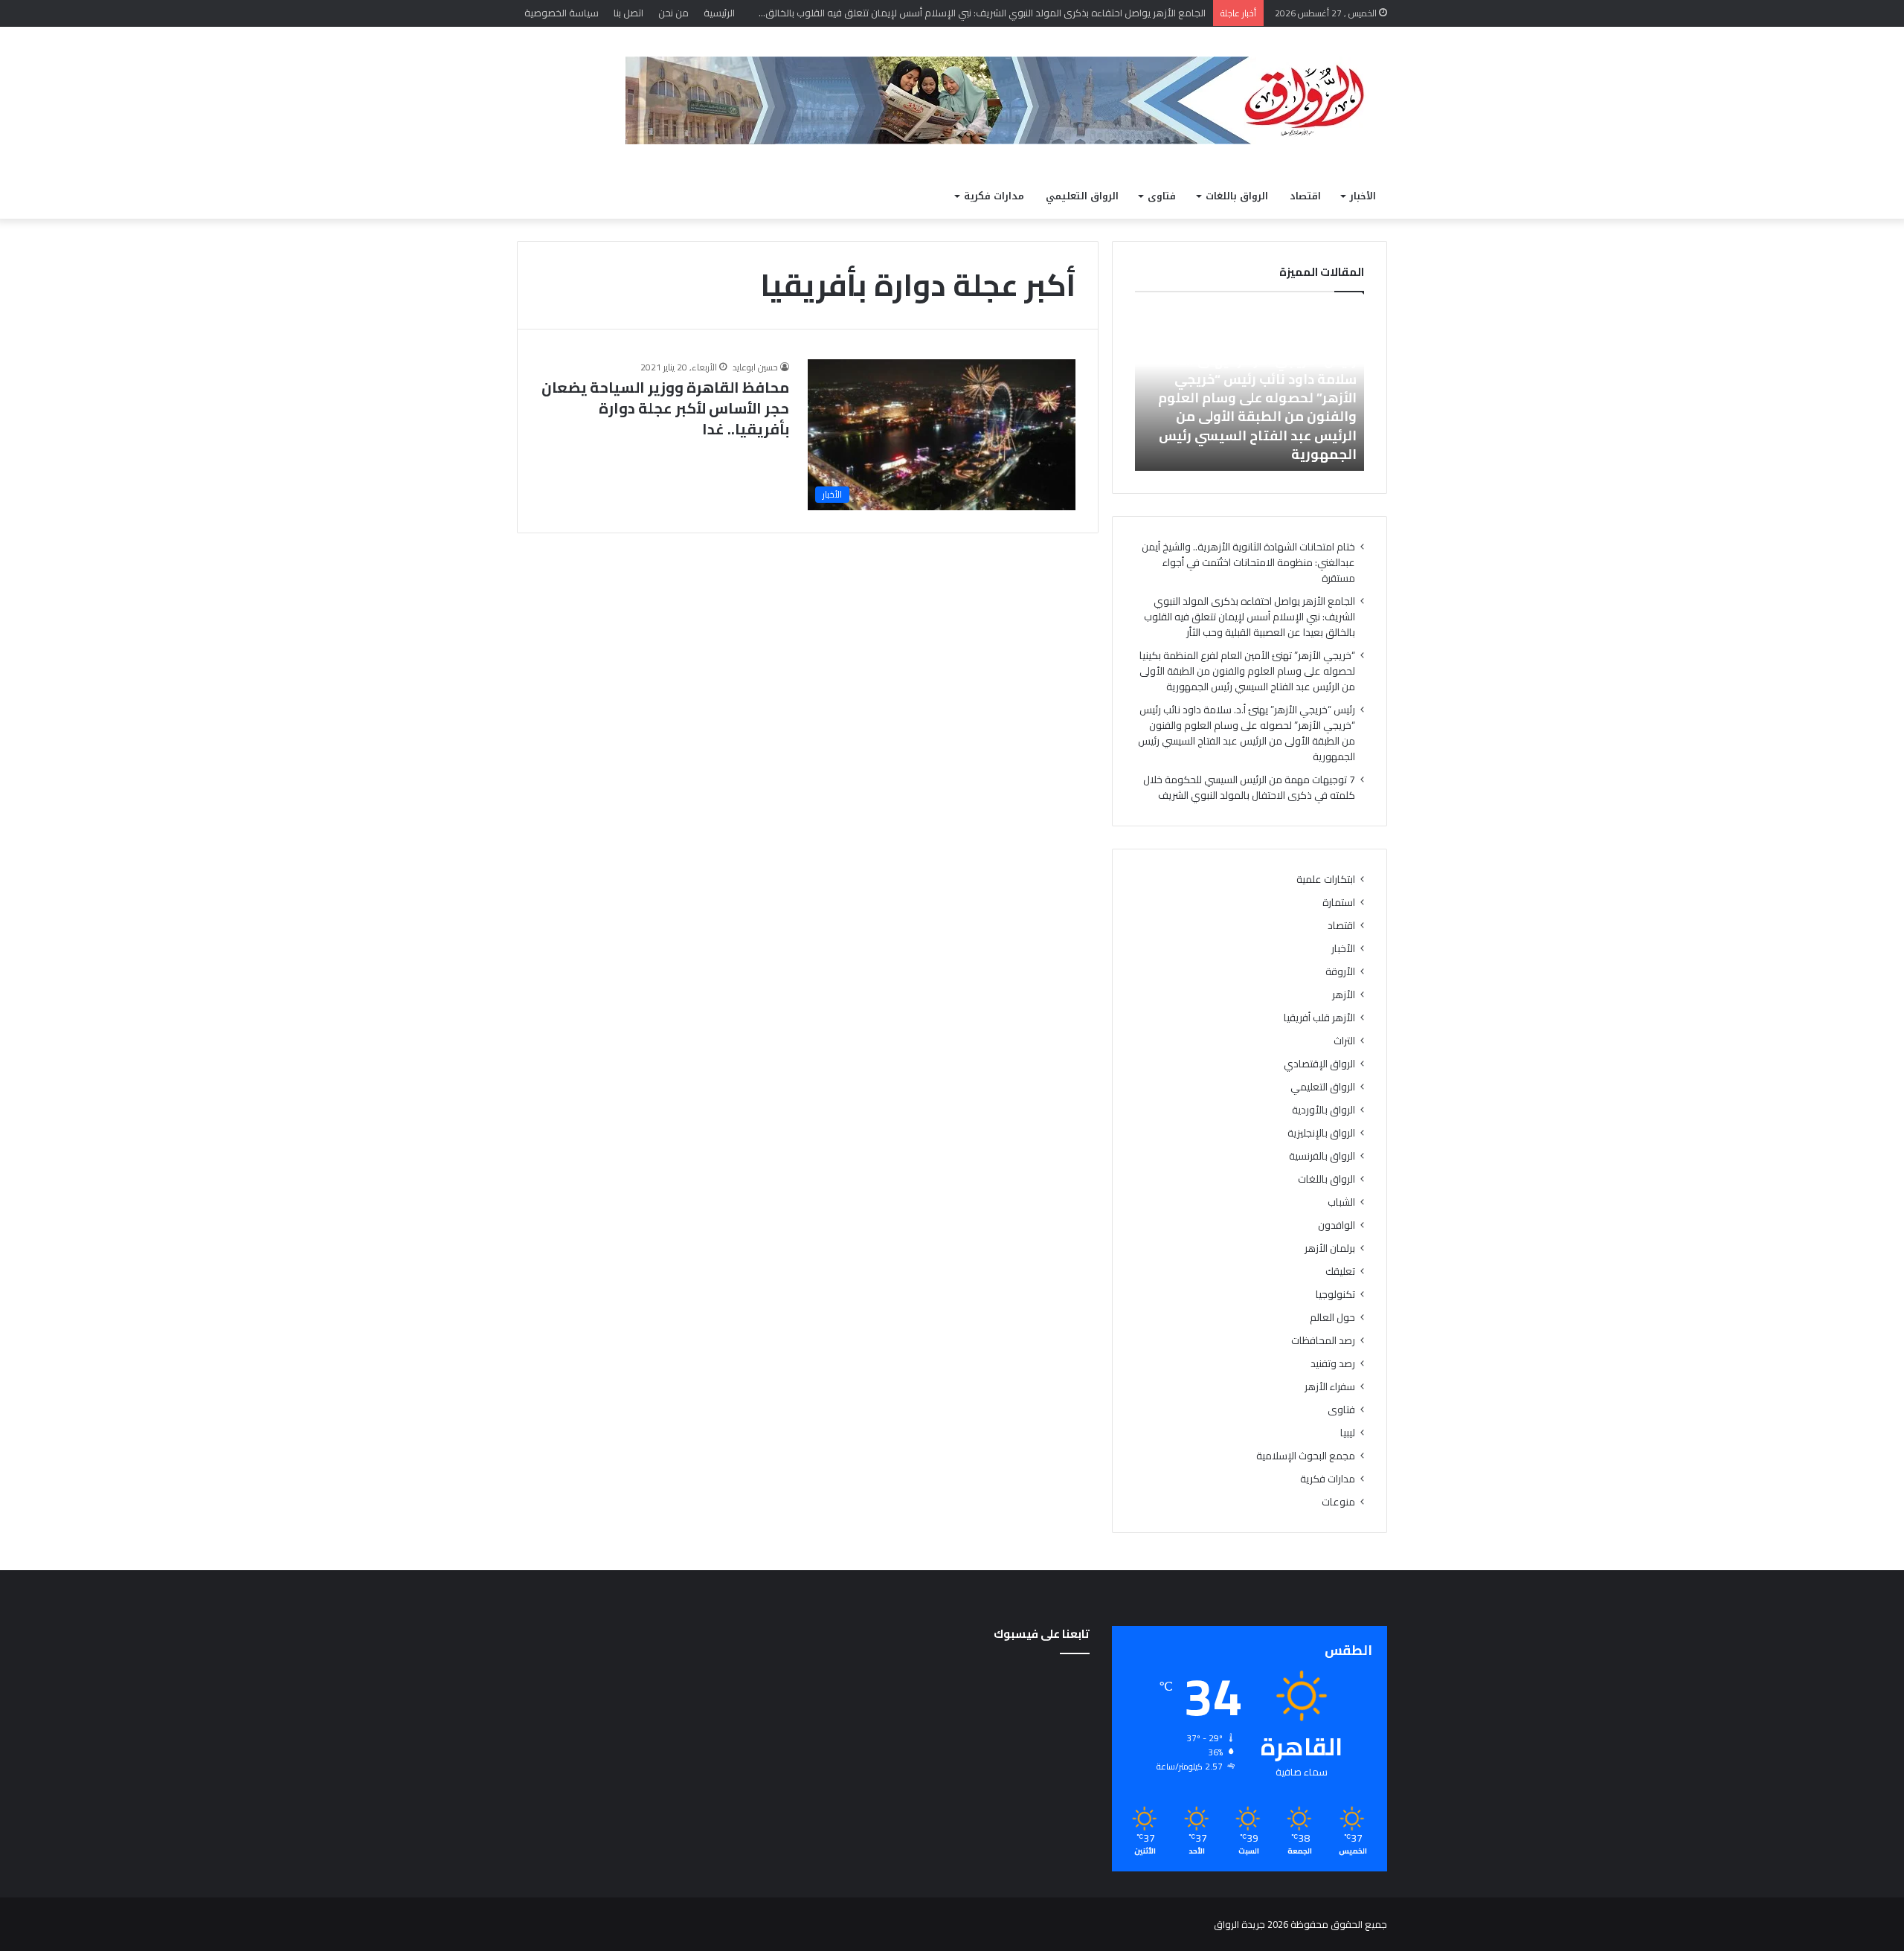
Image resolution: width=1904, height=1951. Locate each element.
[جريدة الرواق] (1006, 100)
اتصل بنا (628, 13)
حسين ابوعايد (755, 367)
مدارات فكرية (994, 196)
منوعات (1338, 1502)
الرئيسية (719, 13)
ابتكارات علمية (1326, 880)
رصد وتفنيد (1333, 1364)
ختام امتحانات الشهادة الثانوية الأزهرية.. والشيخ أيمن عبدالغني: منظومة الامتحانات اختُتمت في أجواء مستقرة (1248, 562)
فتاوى (1162, 196)
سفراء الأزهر (1330, 1387)
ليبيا (1348, 1433)
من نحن (673, 13)
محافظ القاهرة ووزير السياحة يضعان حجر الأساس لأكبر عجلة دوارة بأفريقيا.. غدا (665, 408)
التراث (1344, 1041)
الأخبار (1363, 196)
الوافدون (1337, 1225)
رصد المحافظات (1323, 1341)
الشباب (1341, 1202)
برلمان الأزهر (1330, 1248)
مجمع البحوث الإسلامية (1306, 1456)
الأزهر (1344, 995)
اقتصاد (1305, 196)
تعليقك (1340, 1272)
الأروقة (1340, 972)
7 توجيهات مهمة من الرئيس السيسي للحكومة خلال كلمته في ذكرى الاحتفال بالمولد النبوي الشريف (1249, 787)
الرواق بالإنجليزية (1321, 1133)
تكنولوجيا (1335, 1295)
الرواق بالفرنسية (1322, 1156)
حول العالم (1332, 1318)
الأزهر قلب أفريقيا (1319, 1018)
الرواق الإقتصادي (1319, 1064)
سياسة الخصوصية (562, 13)
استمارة (1339, 903)
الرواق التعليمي (1082, 196)
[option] (1249, 389)
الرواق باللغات (1237, 196)
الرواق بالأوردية (1324, 1110)
